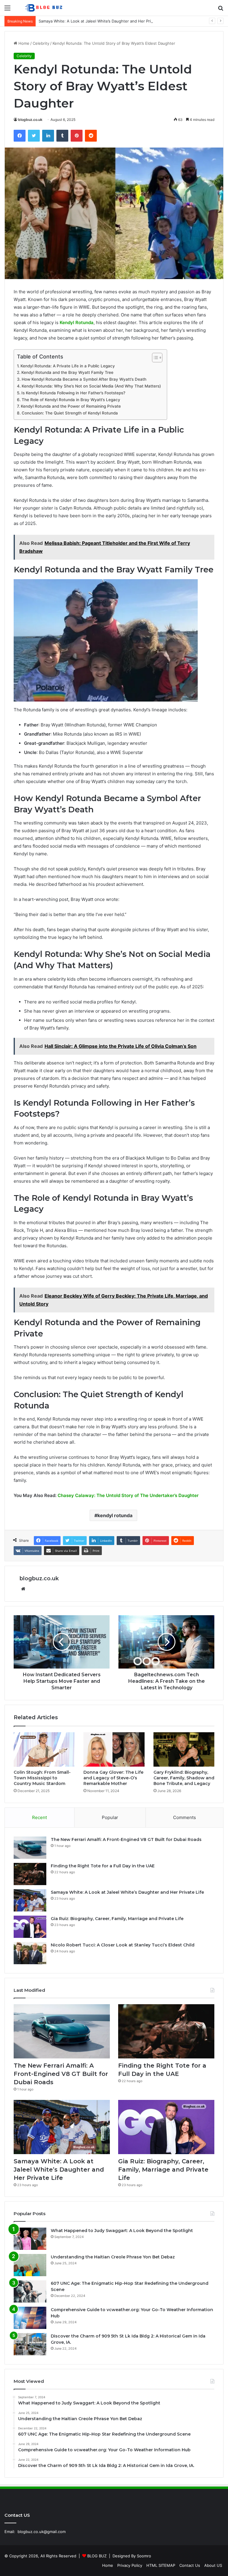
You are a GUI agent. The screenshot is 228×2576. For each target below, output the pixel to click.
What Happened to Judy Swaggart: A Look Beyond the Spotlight (122, 2231)
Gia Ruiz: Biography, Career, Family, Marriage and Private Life (117, 1919)
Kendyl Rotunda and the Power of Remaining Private (71, 406)
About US (213, 2565)
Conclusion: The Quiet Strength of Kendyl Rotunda (70, 413)
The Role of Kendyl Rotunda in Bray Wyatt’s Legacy (71, 400)
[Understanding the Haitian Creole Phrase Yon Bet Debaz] (30, 2265)
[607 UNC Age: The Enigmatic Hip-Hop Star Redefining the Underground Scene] (30, 2291)
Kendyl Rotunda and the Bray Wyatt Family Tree (67, 372)
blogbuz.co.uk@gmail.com (42, 2532)
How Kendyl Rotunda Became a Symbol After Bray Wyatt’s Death (84, 379)
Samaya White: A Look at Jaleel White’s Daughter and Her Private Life (103, 21)
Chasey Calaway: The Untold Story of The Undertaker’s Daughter (128, 1495)
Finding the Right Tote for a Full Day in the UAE (103, 1866)
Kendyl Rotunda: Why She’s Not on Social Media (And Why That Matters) (91, 386)
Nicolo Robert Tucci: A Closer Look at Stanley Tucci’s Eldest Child (123, 1945)
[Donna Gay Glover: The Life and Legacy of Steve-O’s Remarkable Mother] (114, 1749)
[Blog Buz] (44, 8)
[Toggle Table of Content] (154, 358)
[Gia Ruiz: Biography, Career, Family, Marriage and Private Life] (30, 1927)
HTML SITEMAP (161, 2565)
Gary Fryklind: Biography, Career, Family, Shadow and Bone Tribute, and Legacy (184, 1778)
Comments (185, 1817)
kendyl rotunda (115, 1515)
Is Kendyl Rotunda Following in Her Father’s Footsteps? (73, 393)
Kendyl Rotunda (77, 322)
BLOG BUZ (97, 2556)
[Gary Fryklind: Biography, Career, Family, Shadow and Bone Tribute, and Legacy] (184, 1749)
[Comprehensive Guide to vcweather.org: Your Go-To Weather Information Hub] (30, 2318)
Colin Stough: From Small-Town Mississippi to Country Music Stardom (42, 1778)
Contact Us (190, 2565)
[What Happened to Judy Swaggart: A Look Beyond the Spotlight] (30, 2239)
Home (23, 43)
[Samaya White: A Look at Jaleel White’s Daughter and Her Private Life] (30, 1900)
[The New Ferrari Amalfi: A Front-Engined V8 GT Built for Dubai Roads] (30, 1848)
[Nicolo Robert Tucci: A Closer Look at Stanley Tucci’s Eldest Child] (30, 1953)
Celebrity (41, 43)
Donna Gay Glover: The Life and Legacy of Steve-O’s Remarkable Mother (113, 1778)
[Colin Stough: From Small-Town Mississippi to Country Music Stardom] (44, 1749)
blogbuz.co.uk (30, 120)
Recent (39, 1817)
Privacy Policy (130, 2565)
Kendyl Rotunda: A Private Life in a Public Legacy (68, 366)
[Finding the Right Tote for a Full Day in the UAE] (30, 1874)
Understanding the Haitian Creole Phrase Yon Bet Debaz (113, 2257)
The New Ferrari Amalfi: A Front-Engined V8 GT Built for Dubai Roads (126, 1839)
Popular (110, 1817)
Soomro (144, 2556)
